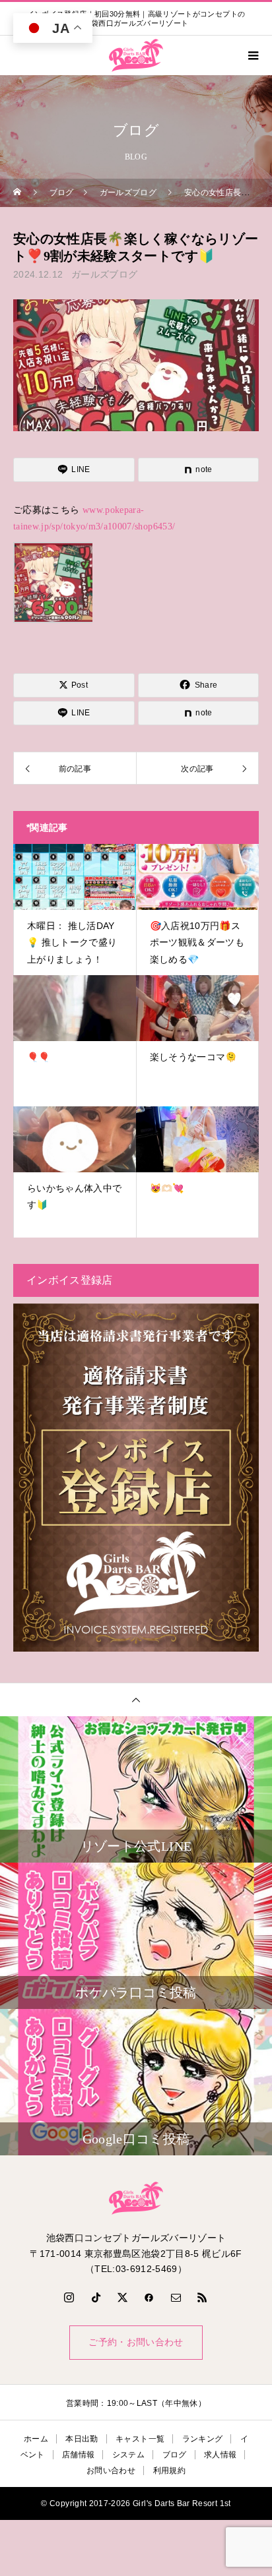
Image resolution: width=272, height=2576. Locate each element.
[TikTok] (96, 2297)
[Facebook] (149, 2297)
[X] (123, 2297)
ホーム (36, 2439)
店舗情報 (78, 2455)
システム (128, 2455)
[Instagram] (69, 2297)
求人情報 (220, 2455)
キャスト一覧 (140, 2439)
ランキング (203, 2439)
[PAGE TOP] (136, 1699)
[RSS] (203, 2297)
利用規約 (169, 2471)
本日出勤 (82, 2439)
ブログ (175, 2455)
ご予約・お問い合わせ (136, 2342)
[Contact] (176, 2297)
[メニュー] (252, 55)
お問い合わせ (111, 2471)
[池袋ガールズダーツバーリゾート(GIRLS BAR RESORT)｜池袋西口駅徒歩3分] (136, 2198)
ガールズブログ (104, 274)
